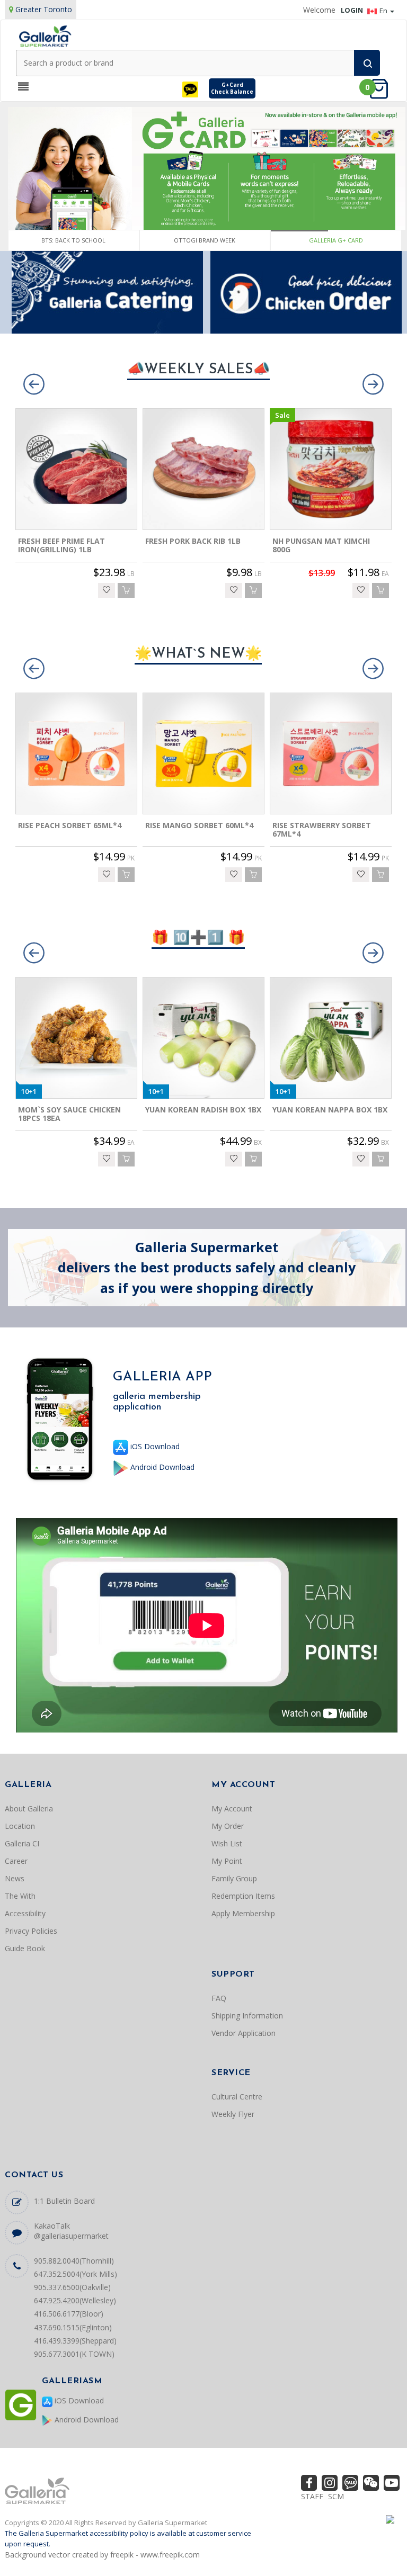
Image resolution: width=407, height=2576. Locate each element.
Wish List (227, 1843)
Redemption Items (243, 1896)
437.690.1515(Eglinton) (73, 2327)
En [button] (384, 11)
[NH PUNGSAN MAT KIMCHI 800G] (331, 469)
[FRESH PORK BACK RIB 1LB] (203, 469)
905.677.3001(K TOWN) (74, 2354)
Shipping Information (247, 2016)
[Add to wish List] (107, 590)
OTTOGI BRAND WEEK (205, 240)
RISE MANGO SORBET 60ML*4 (199, 825)
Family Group (234, 1878)
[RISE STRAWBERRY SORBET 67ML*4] (331, 753)
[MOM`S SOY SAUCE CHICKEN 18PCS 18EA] (76, 1038)
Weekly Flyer (233, 2114)
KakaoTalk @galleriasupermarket (71, 2231)
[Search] (367, 63)
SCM (336, 2496)
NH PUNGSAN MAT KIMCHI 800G (321, 545)
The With (20, 1896)
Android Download (161, 1467)
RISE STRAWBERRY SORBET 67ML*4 (322, 830)
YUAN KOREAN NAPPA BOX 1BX (330, 1110)
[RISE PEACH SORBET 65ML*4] (76, 753)
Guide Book (25, 1948)
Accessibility (25, 1913)
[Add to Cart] (126, 590)
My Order (228, 1826)
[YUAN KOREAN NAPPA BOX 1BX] (331, 1038)
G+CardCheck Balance (232, 88)
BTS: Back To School (73, 240)
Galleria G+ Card (336, 240)
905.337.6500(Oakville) (72, 2287)
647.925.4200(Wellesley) (75, 2300)
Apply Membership (243, 1913)
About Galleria (29, 1808)
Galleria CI (22, 1843)
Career (16, 1861)
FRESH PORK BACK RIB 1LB (193, 541)
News (15, 1878)
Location (20, 1826)
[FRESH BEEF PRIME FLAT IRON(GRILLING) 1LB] (76, 469)
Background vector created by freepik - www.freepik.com (102, 2555)
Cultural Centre (237, 2097)
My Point (227, 1861)
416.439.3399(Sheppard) (75, 2341)
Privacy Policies (31, 1931)
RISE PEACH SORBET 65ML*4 (70, 825)
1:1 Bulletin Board (64, 2201)
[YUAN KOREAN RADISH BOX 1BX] (203, 1038)
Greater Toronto (44, 9)
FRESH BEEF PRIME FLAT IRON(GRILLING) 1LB (61, 545)
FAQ (219, 1998)
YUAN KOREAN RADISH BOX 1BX (203, 1110)
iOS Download (154, 1446)
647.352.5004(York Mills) (76, 2274)
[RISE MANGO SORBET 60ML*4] (203, 753)
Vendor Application (244, 2033)
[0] (382, 88)
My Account (232, 1808)
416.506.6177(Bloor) (69, 2314)
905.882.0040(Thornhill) (74, 2261)
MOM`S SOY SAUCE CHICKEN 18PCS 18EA (69, 1114)
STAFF (312, 2496)
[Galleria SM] (45, 35)
